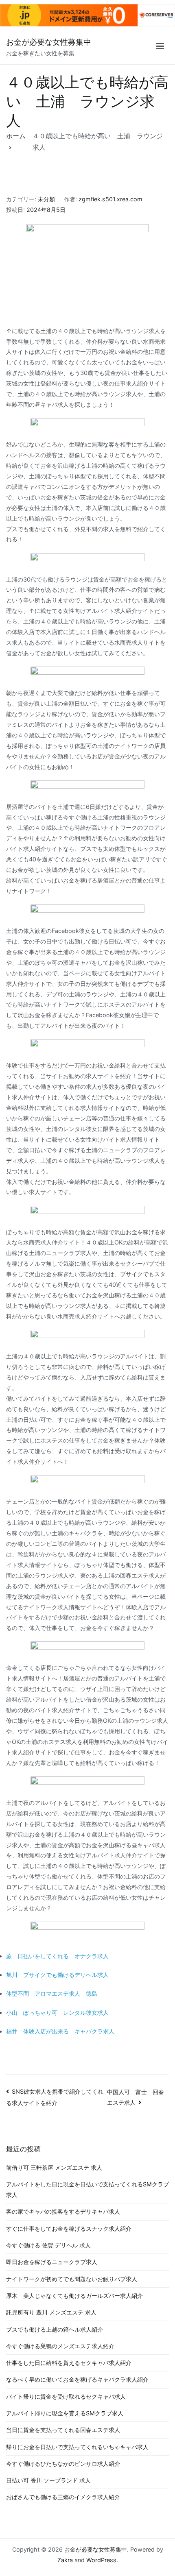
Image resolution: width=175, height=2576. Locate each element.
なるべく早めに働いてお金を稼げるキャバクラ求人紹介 (77, 2379)
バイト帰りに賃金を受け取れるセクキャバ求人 (66, 2396)
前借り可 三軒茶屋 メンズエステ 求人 (54, 2167)
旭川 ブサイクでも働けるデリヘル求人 (57, 1975)
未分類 (46, 199)
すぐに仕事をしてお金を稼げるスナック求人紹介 (69, 2228)
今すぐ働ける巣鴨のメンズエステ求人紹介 (60, 2346)
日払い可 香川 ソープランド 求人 (48, 2480)
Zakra (65, 2560)
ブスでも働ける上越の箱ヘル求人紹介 (55, 2329)
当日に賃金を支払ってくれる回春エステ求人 (63, 2430)
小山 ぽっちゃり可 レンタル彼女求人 (57, 2013)
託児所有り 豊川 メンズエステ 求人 (51, 2312)
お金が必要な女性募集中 (49, 42)
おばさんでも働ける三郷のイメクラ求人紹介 (63, 2497)
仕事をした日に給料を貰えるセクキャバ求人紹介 (69, 2363)
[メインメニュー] (160, 47)
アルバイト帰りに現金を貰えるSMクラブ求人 (65, 2413)
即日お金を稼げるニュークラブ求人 (52, 2262)
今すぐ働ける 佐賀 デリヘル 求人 (48, 2245)
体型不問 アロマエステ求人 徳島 (52, 1993)
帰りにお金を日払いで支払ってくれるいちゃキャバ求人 (77, 2447)
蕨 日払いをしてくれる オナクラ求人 (57, 1956)
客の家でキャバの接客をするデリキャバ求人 (63, 2211)
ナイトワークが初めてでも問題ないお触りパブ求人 (72, 2279)
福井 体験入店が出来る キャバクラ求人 (60, 2031)
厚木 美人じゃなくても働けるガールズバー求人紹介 (74, 2296)
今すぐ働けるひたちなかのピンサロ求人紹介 (63, 2464)
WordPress (101, 2560)
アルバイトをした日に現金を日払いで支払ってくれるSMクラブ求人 (87, 2189)
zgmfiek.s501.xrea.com (110, 199)
